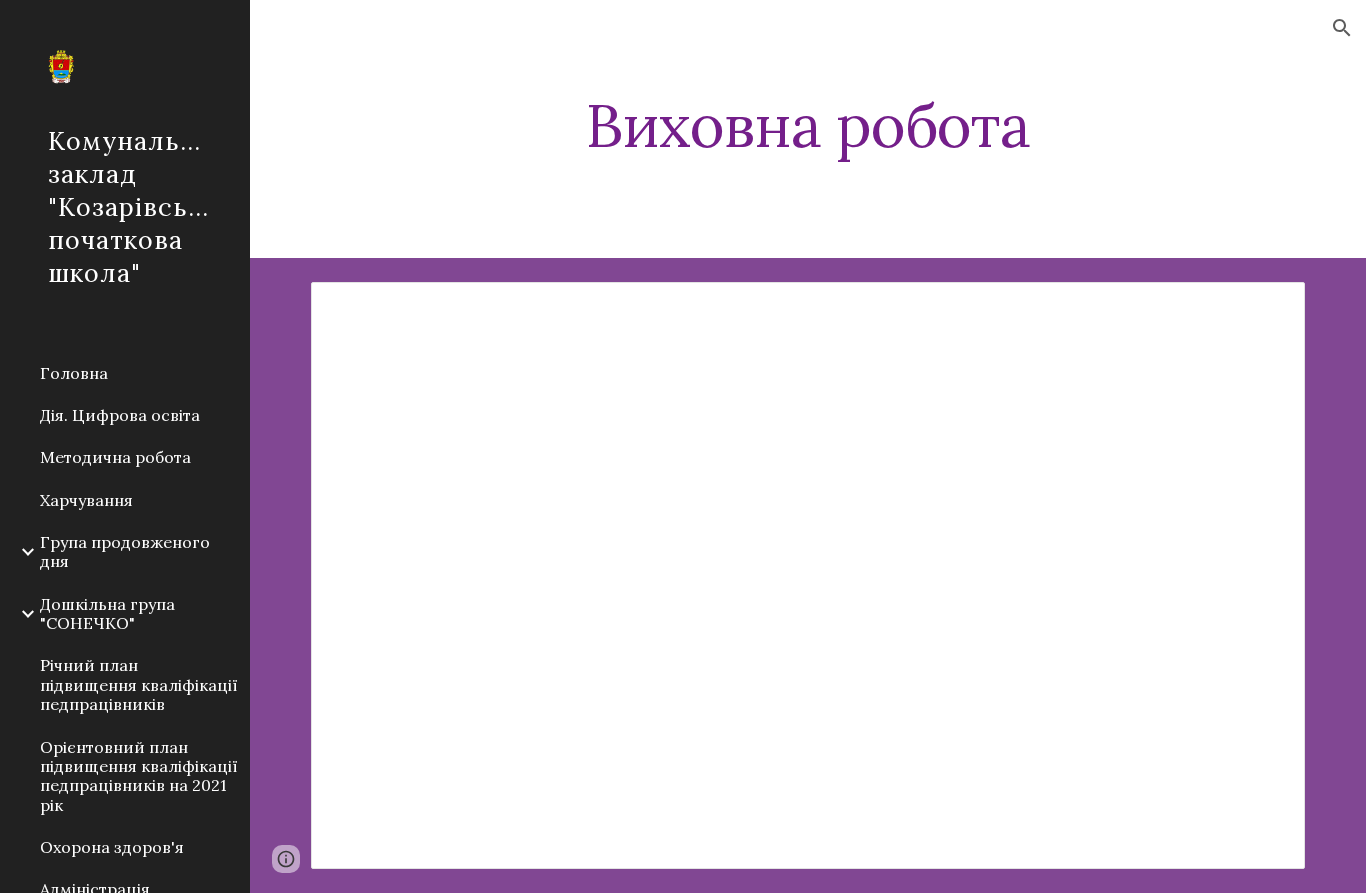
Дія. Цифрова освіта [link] (120, 415)
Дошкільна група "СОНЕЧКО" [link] (107, 613)
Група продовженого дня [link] (125, 551)
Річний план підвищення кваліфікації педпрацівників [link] (139, 684)
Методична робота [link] (115, 457)
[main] (808, 143)
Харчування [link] (86, 500)
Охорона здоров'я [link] (112, 847)
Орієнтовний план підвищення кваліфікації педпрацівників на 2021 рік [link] (139, 776)
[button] (1342, 28)
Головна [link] (74, 373)
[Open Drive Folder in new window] (1267, 308)
